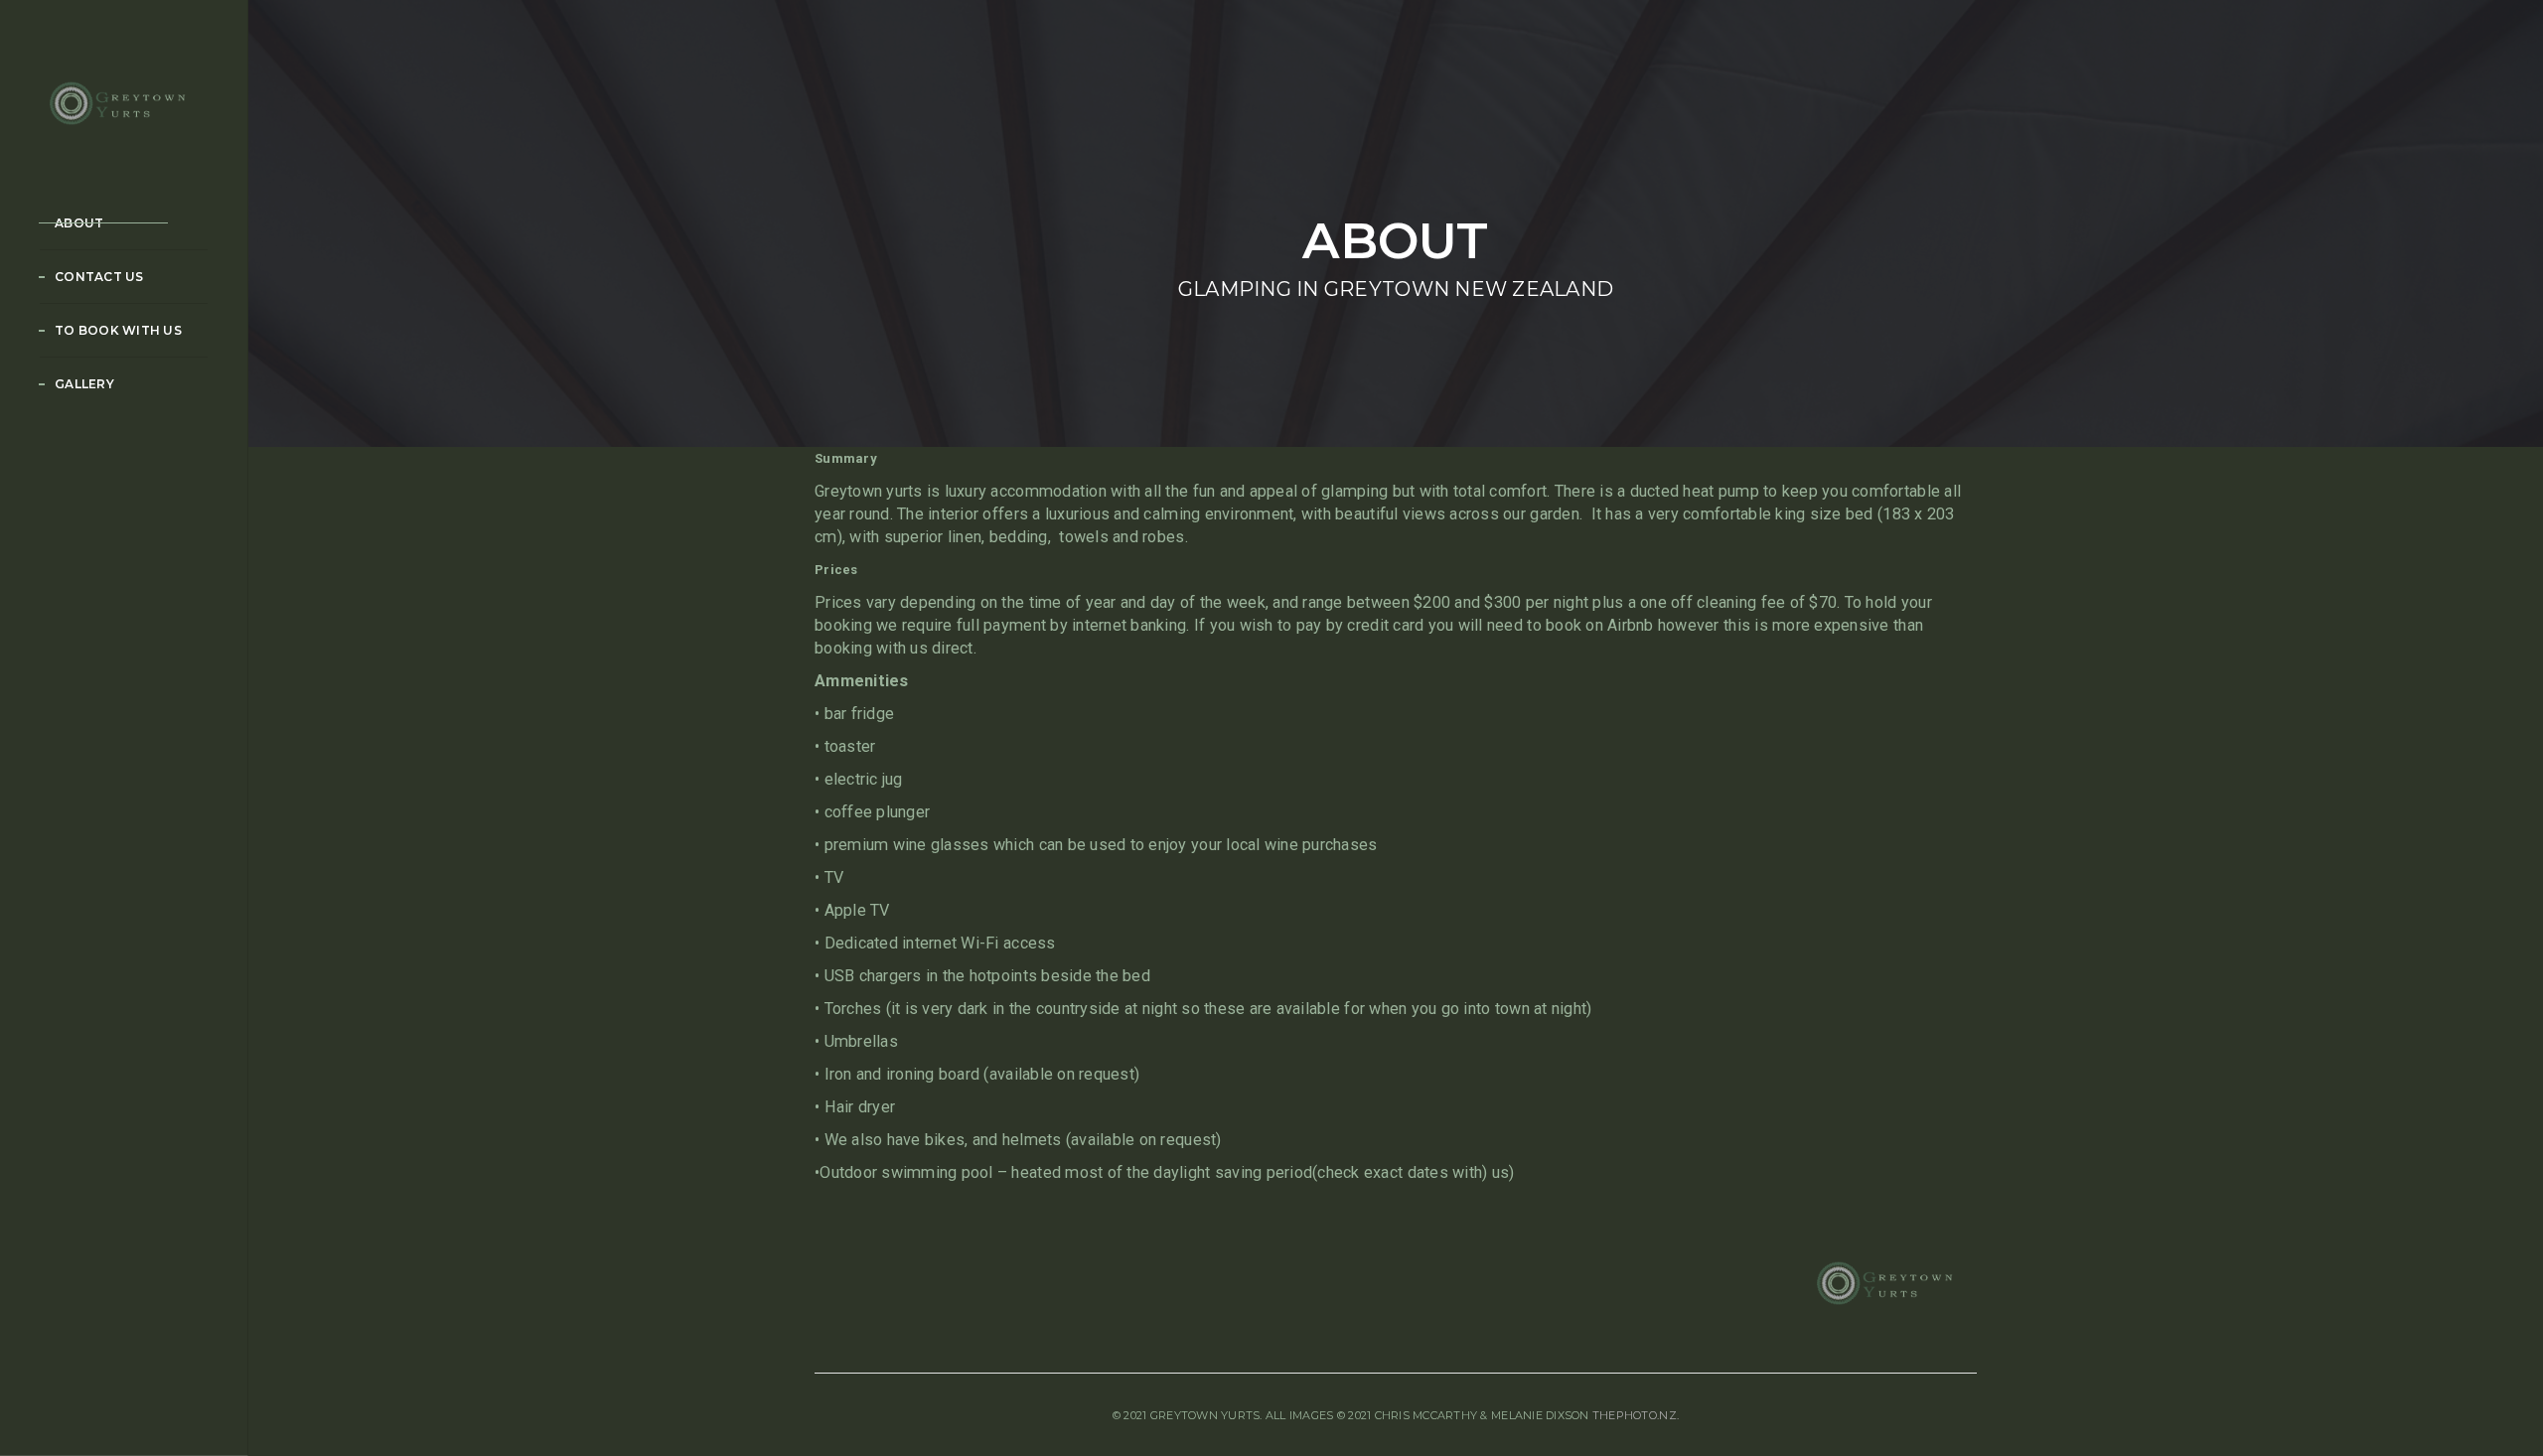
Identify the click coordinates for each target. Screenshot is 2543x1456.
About (79, 223)
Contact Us (99, 277)
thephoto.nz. (1636, 1415)
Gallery (84, 384)
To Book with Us (118, 330)
